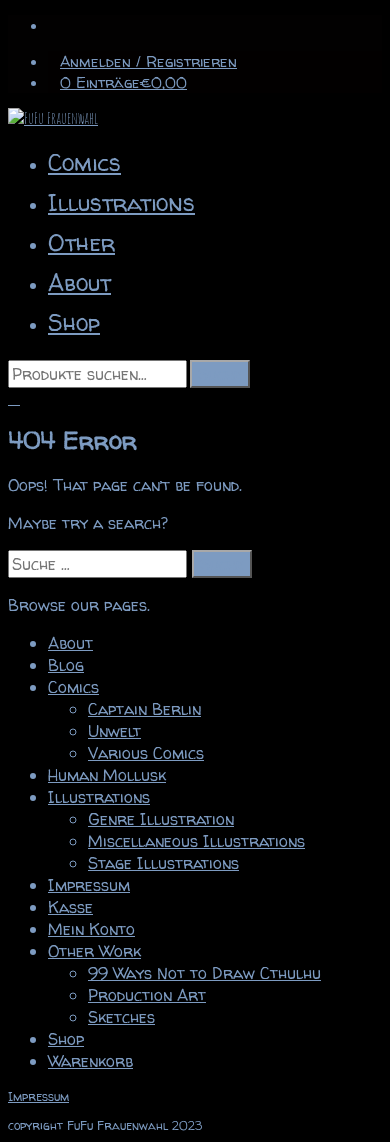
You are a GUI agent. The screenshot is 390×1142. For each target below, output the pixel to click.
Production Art (147, 995)
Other (81, 242)
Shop (74, 322)
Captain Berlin (144, 709)
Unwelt (114, 731)
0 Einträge (123, 82)
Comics (84, 162)
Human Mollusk (107, 775)
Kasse (70, 907)
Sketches (121, 1017)
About (79, 282)
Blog (66, 665)
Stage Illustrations (163, 863)
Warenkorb (90, 1061)
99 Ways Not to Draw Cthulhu (204, 973)
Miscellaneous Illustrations (196, 841)
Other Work (94, 951)
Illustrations (121, 202)
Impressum (89, 885)
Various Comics (146, 753)
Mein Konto (91, 929)
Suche (220, 374)
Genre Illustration (161, 819)
